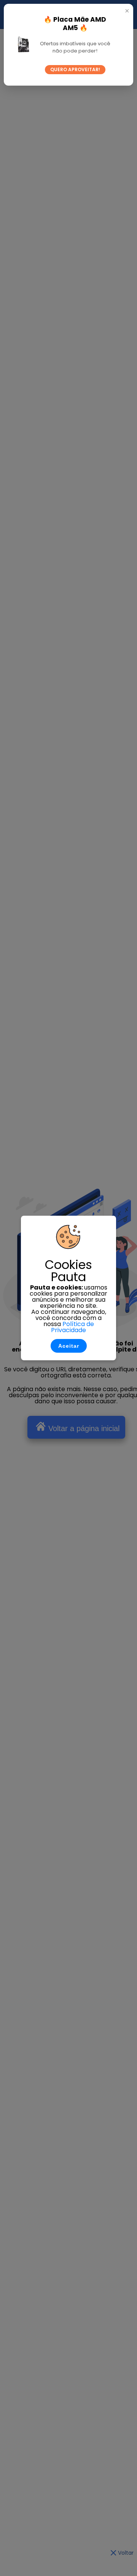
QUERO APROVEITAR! (75, 69)
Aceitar (69, 1346)
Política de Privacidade (72, 1327)
